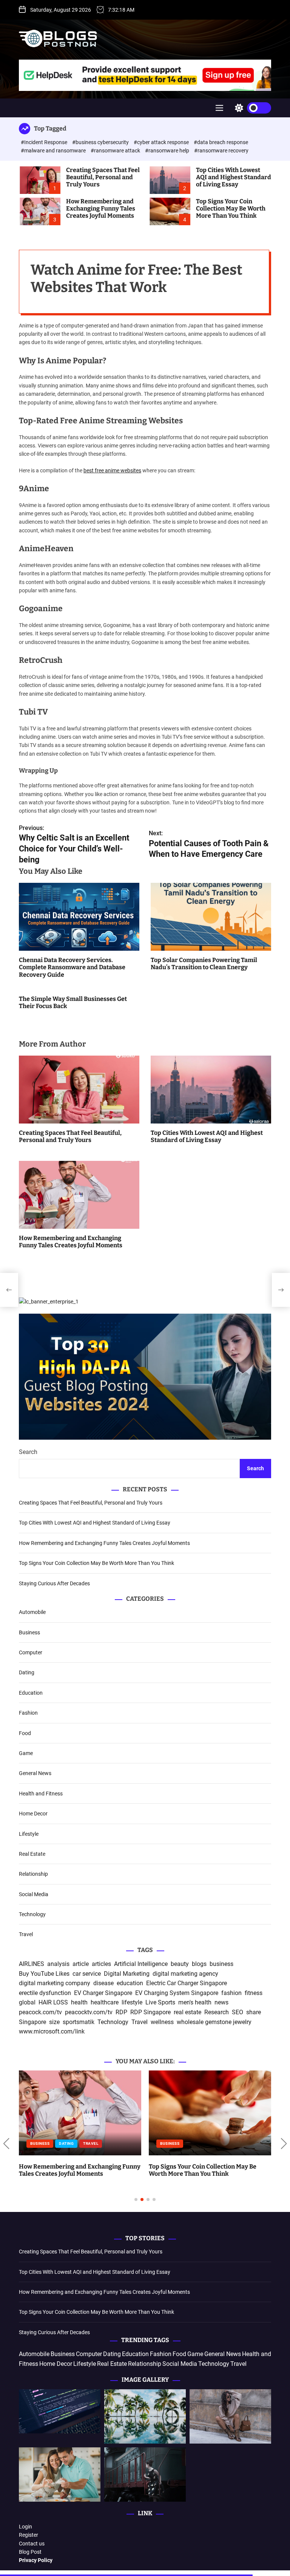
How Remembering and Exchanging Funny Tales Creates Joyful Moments (101, 208)
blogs (199, 1964)
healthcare (105, 2002)
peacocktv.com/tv (89, 2012)
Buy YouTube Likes (44, 1974)
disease (103, 1983)
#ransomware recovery (221, 151)
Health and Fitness (41, 1794)
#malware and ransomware (54, 151)
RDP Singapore (150, 2012)
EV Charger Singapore (103, 1993)
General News (35, 1773)
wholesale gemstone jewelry (214, 2022)
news (221, 2002)
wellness (162, 2022)
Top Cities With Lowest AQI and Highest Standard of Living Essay (234, 177)
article (81, 1964)
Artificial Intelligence (141, 1964)
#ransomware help (168, 151)
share (254, 2012)
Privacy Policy (36, 2560)
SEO (238, 2012)
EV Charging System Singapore (177, 1993)
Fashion (28, 1713)
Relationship (33, 1874)
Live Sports (160, 2002)
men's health (195, 2002)
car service (87, 1974)
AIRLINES (32, 1964)
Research (217, 2012)
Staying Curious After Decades (54, 1583)
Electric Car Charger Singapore (187, 1983)
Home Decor (33, 1814)
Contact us (32, 2544)
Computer (31, 1652)
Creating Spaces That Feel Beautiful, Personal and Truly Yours (103, 177)
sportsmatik (79, 2022)
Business (29, 1632)
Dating (27, 1672)
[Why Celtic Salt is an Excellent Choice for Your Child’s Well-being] (9, 1290)
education (130, 1983)
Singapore (32, 2022)
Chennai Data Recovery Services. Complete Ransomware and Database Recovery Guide (72, 967)
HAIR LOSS (53, 2002)
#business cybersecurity (101, 142)
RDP (121, 2012)
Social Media (34, 1894)
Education (31, 1693)
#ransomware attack (116, 151)
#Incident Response (45, 142)
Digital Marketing (127, 1974)
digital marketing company (55, 1983)
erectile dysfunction (45, 1993)
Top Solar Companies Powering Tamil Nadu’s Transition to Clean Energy (204, 964)
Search (28, 1452)
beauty (180, 1964)
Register (29, 2535)
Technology (32, 1914)
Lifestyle (29, 1834)
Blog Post (30, 2552)
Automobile (32, 1612)
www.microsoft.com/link (52, 2031)
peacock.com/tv (40, 2012)
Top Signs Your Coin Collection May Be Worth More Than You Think (231, 208)
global (27, 2002)
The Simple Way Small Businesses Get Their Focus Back (73, 1002)
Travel (26, 1934)
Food (25, 1733)
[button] (6, 2144)
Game (26, 1753)
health (79, 2002)
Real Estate (32, 1854)
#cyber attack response (162, 142)
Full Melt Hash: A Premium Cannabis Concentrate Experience (201, 2078)
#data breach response (221, 142)
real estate (187, 2012)
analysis (58, 1964)
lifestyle (132, 2002)
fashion (231, 1993)
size (54, 2022)
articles (101, 1964)
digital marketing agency (185, 1974)
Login (25, 2527)
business (221, 1964)
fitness (254, 1993)
